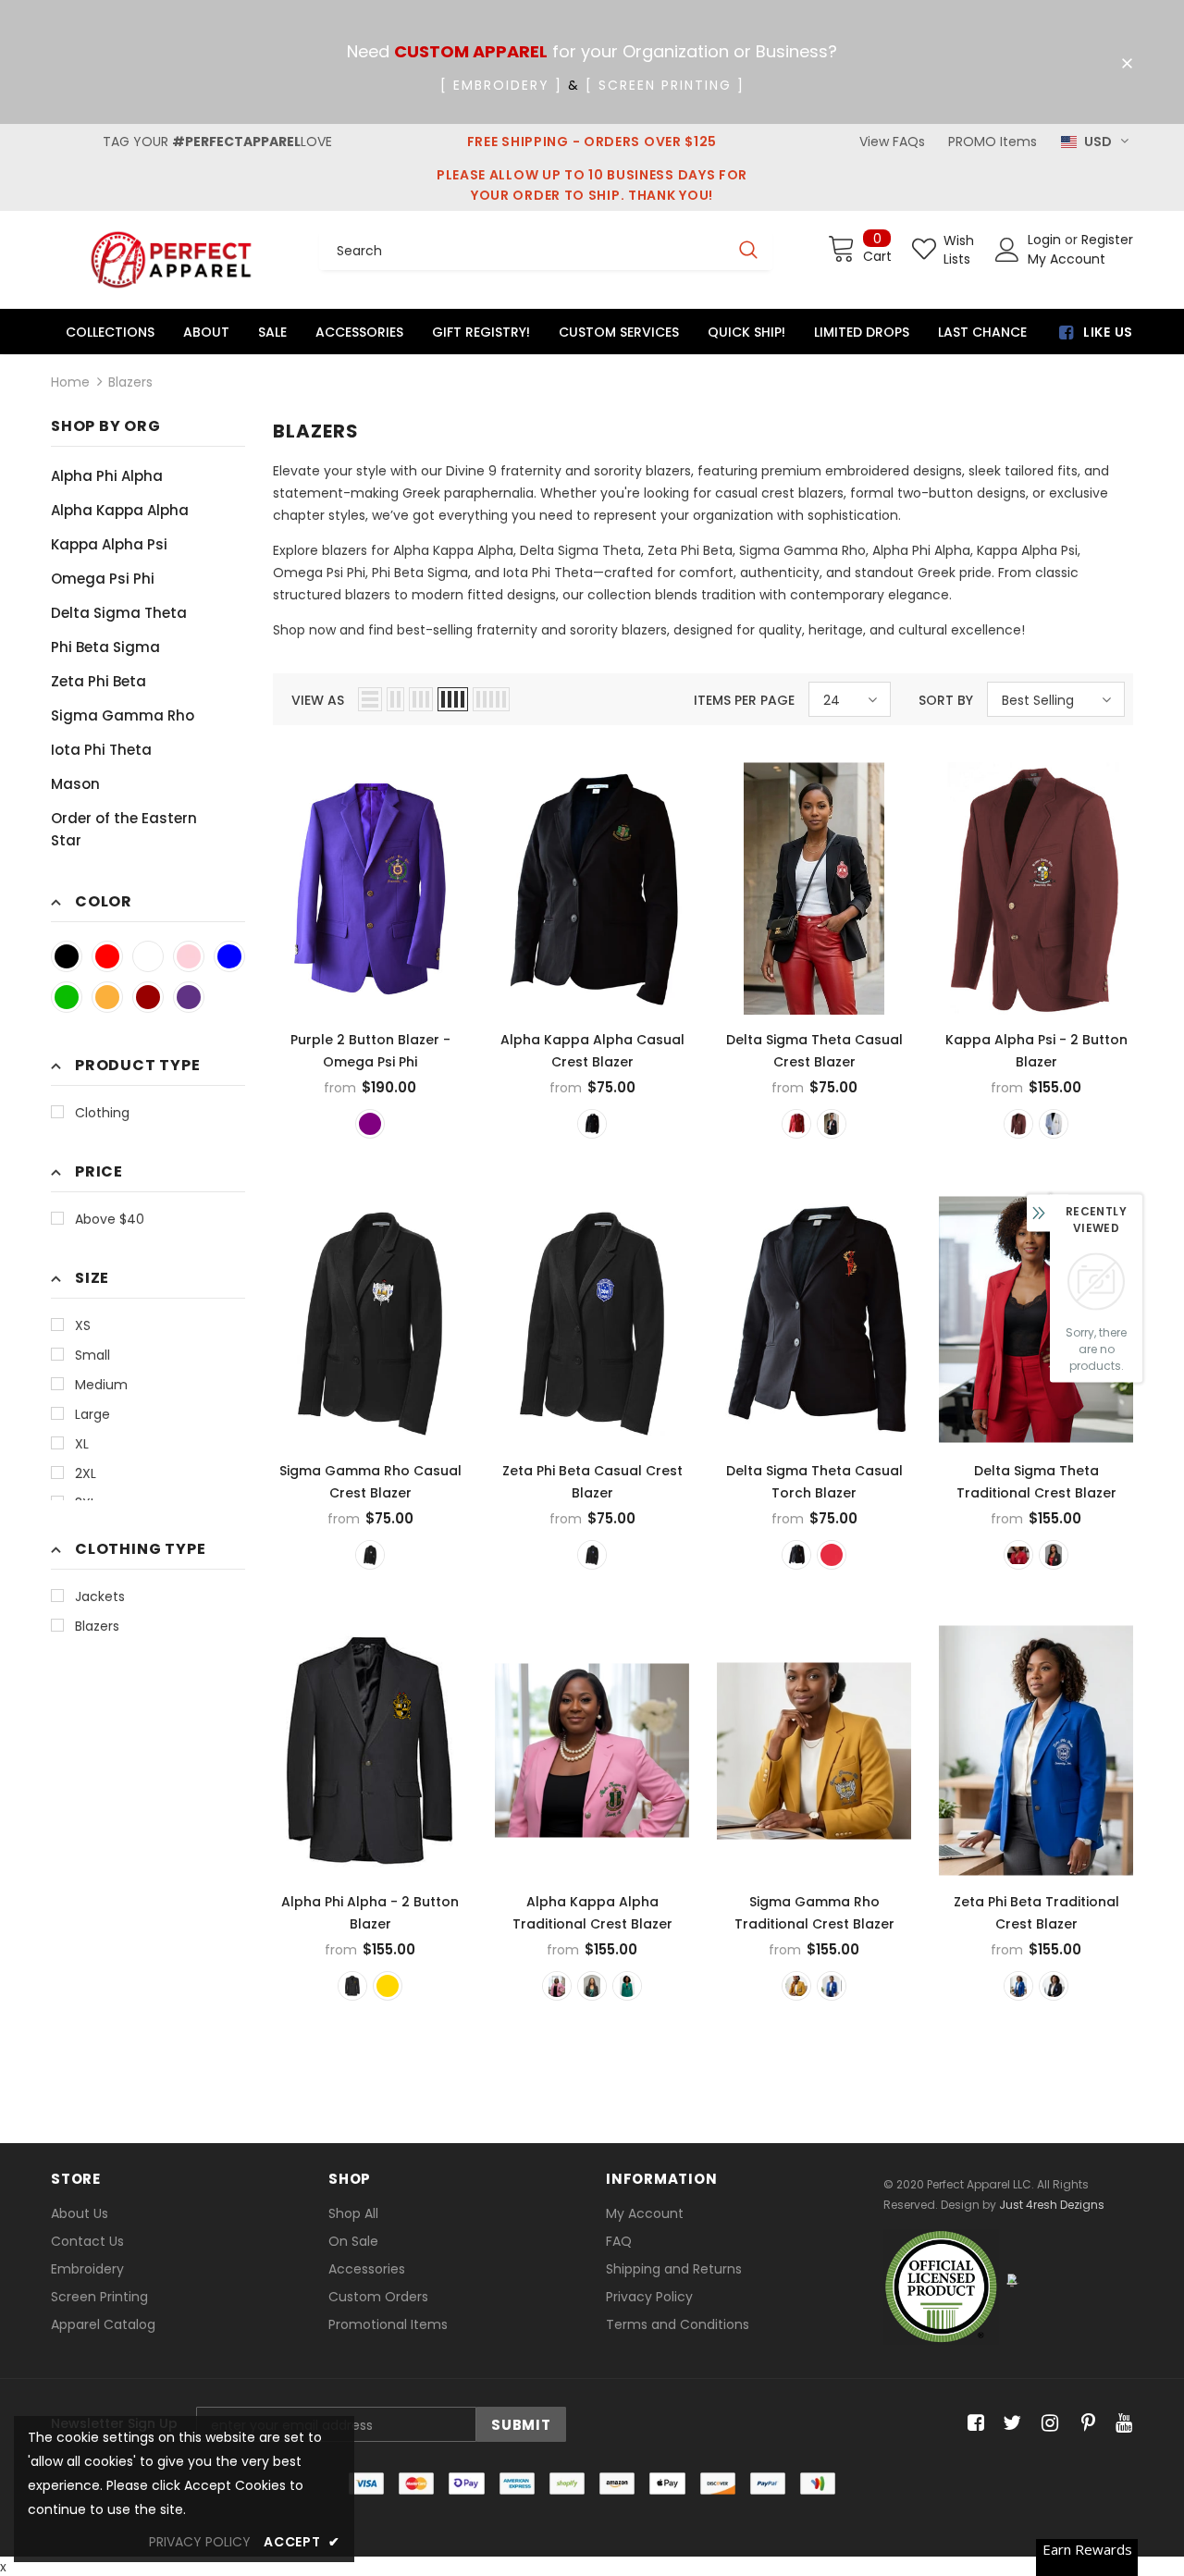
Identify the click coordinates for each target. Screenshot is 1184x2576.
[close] (1127, 64)
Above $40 (110, 1219)
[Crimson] (148, 997)
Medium (101, 1385)
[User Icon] (1007, 250)
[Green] (67, 997)
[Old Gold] (388, 1986)
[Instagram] (1047, 2424)
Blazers (130, 382)
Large (92, 1414)
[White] (148, 956)
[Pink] (189, 956)
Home (70, 382)
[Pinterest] (1084, 2424)
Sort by (946, 700)
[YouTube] (1121, 2424)
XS (83, 1325)
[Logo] (171, 259)
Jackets (100, 1596)
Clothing (102, 1113)
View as (318, 700)
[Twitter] (1010, 2424)
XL (82, 1444)
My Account (1067, 259)
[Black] (67, 956)
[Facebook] (973, 2424)
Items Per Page (744, 700)
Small (92, 1355)
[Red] (107, 956)
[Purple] (189, 997)
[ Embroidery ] (501, 85)
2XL (86, 1473)
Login (1046, 240)
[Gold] (107, 997)
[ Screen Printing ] (665, 85)
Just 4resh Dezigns (1052, 2205)
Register (1107, 240)
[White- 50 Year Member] (1054, 1124)
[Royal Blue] (229, 956)
